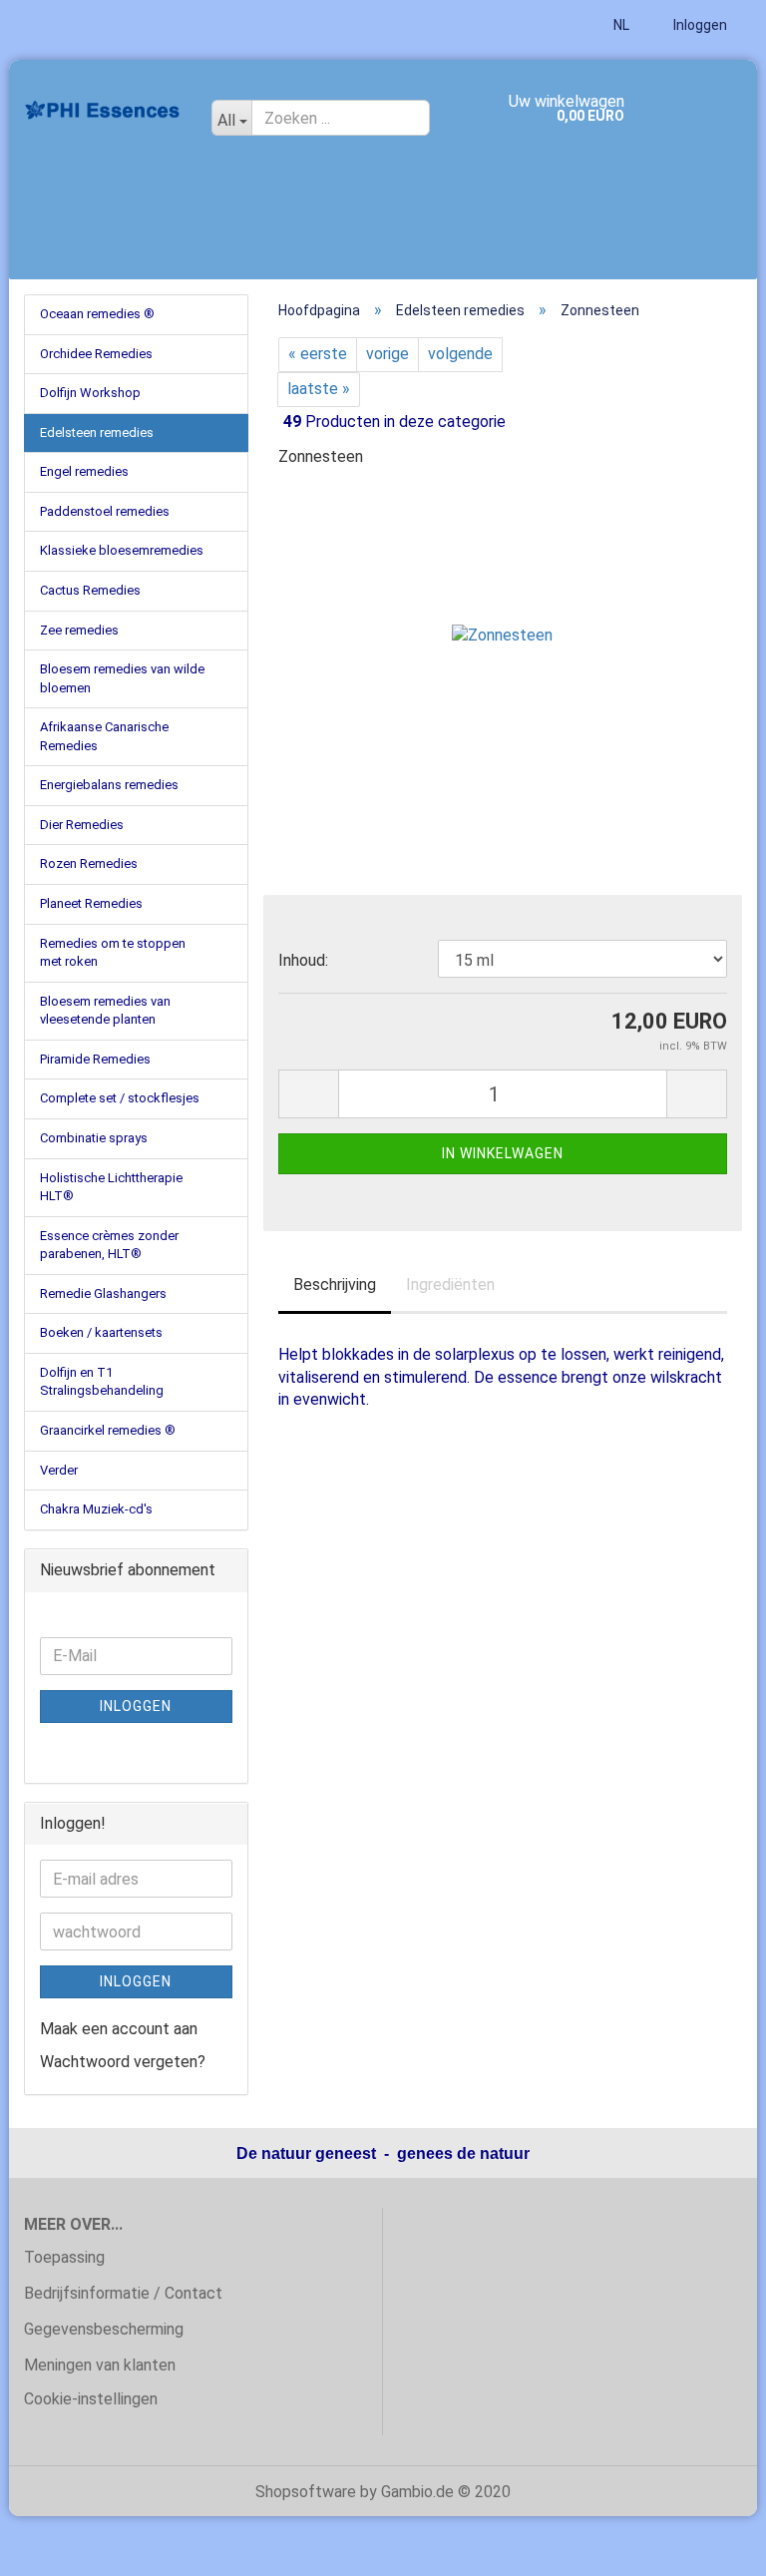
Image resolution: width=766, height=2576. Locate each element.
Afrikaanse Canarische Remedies (104, 736)
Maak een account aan (119, 2029)
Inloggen (699, 25)
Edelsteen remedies (97, 432)
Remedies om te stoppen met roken (113, 953)
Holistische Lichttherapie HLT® (111, 1187)
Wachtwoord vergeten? (123, 2062)
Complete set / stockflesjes (120, 1098)
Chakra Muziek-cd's (96, 1509)
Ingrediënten (450, 1285)
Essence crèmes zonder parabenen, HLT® (109, 1245)
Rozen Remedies (89, 863)
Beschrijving (335, 1285)
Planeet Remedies (91, 903)
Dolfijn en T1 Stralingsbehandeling (102, 1382)
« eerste (318, 354)
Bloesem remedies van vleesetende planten (105, 1011)
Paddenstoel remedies (105, 511)
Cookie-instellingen (91, 2399)
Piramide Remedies (95, 1059)
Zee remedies (79, 630)
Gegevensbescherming (104, 2329)
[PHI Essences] (103, 110)
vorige (387, 354)
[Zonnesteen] (502, 635)
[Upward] (711, 2546)
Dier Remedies (82, 825)
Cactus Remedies (90, 590)
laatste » (319, 389)
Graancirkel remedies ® (108, 1430)
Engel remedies (84, 471)
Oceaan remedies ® (97, 314)
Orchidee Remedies (96, 354)
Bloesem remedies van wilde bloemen (122, 678)
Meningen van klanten (100, 2365)
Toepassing (64, 2257)
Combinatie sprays (94, 1138)
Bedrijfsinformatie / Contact (123, 2293)
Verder (59, 1470)
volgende (460, 354)
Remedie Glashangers (103, 1293)
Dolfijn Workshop (90, 393)
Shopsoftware (306, 2492)
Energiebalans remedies (109, 785)
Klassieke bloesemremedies (122, 550)
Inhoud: (303, 960)
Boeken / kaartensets (101, 1332)
